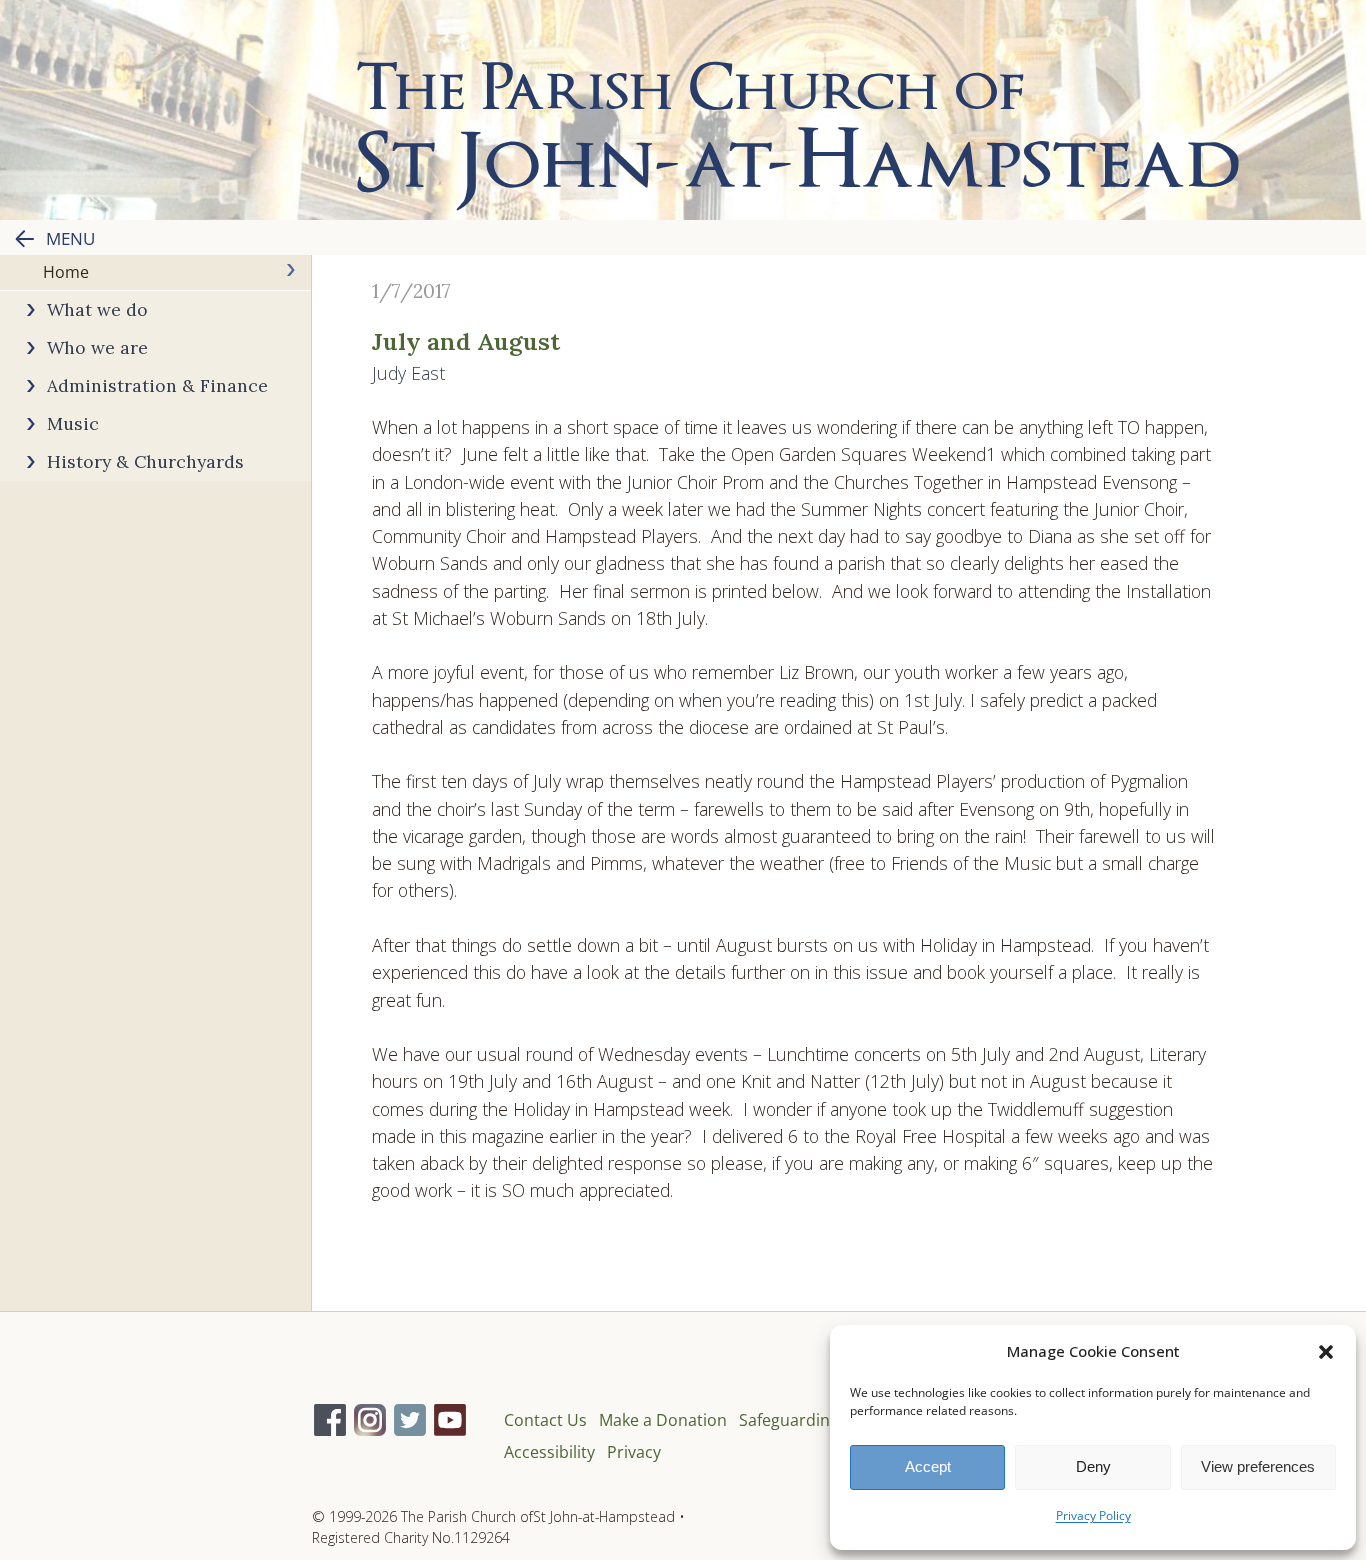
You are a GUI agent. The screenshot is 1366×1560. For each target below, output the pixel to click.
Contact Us (545, 1420)
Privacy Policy (1093, 1515)
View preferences (1258, 1466)
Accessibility (549, 1452)
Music (73, 423)
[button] (1326, 1352)
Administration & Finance (157, 385)
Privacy (634, 1452)
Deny (1093, 1466)
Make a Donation (663, 1420)
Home (66, 272)
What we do (97, 309)
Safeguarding (789, 1420)
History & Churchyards (145, 461)
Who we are (97, 347)
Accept (928, 1466)
